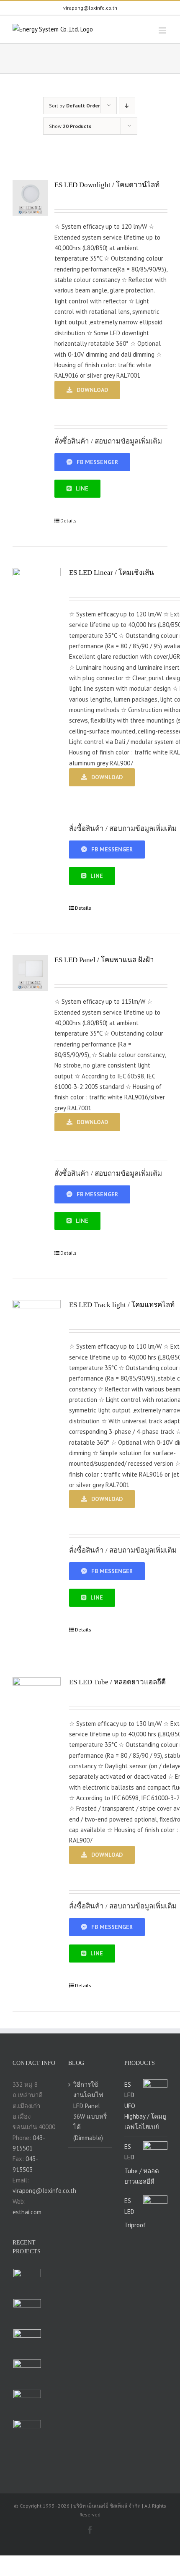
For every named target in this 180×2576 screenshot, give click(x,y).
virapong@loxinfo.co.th (90, 8)
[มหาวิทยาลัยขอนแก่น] (27, 2404)
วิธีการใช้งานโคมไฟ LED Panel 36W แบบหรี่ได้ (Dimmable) (90, 2111)
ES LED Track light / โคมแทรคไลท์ (122, 1305)
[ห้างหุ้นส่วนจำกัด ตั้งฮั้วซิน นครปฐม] (27, 2283)
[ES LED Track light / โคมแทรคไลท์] (37, 1324)
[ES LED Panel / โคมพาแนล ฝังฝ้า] (30, 973)
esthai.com (27, 2212)
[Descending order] (127, 106)
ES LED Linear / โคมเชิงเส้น (112, 573)
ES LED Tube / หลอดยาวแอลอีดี (117, 1682)
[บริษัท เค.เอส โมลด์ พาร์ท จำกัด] (27, 2313)
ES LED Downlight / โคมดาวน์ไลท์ (107, 185)
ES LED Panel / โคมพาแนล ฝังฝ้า (104, 960)
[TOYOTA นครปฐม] (27, 2373)
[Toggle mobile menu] (163, 30)
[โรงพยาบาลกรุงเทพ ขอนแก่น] (27, 2343)
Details (68, 521)
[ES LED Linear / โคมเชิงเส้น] (37, 592)
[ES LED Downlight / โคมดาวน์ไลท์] (30, 198)
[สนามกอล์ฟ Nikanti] (27, 2434)
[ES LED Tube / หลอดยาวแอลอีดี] (37, 1701)
